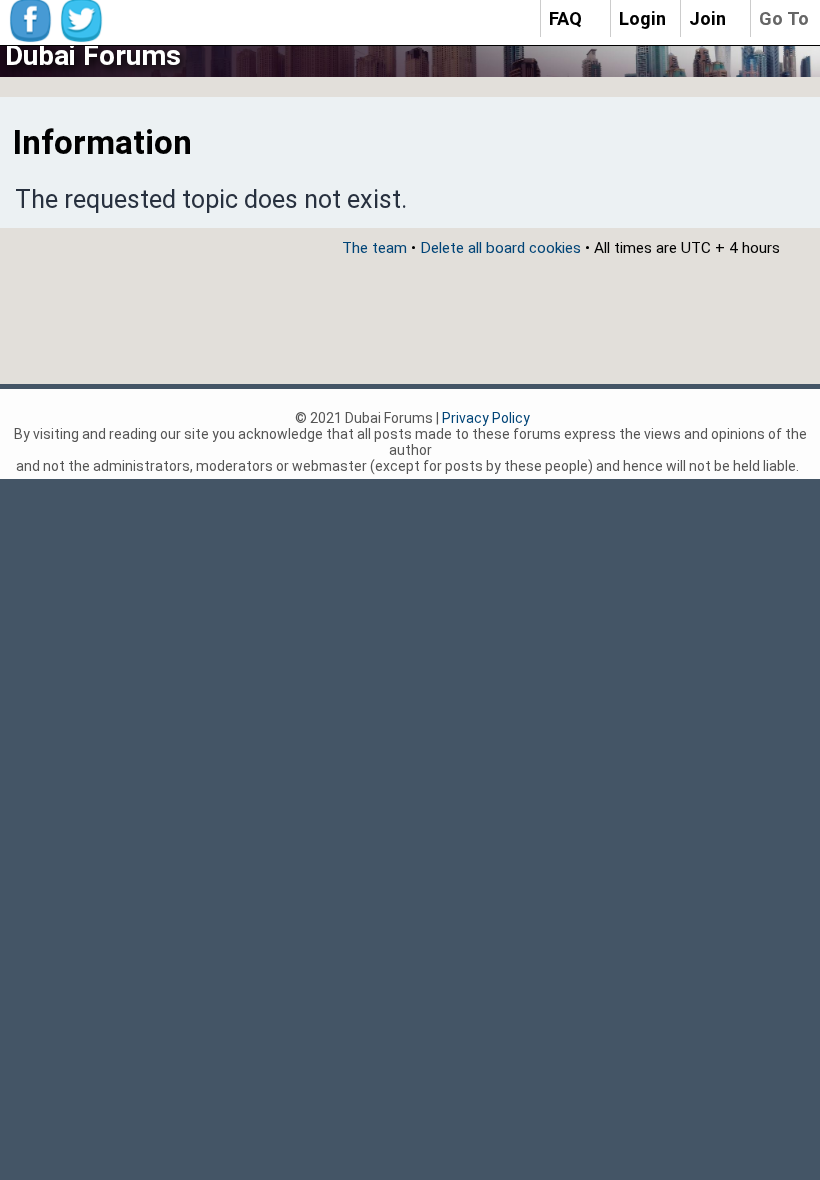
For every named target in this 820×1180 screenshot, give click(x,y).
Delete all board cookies (500, 248)
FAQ (565, 18)
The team (374, 248)
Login (642, 18)
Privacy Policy (486, 418)
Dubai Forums (93, 55)
